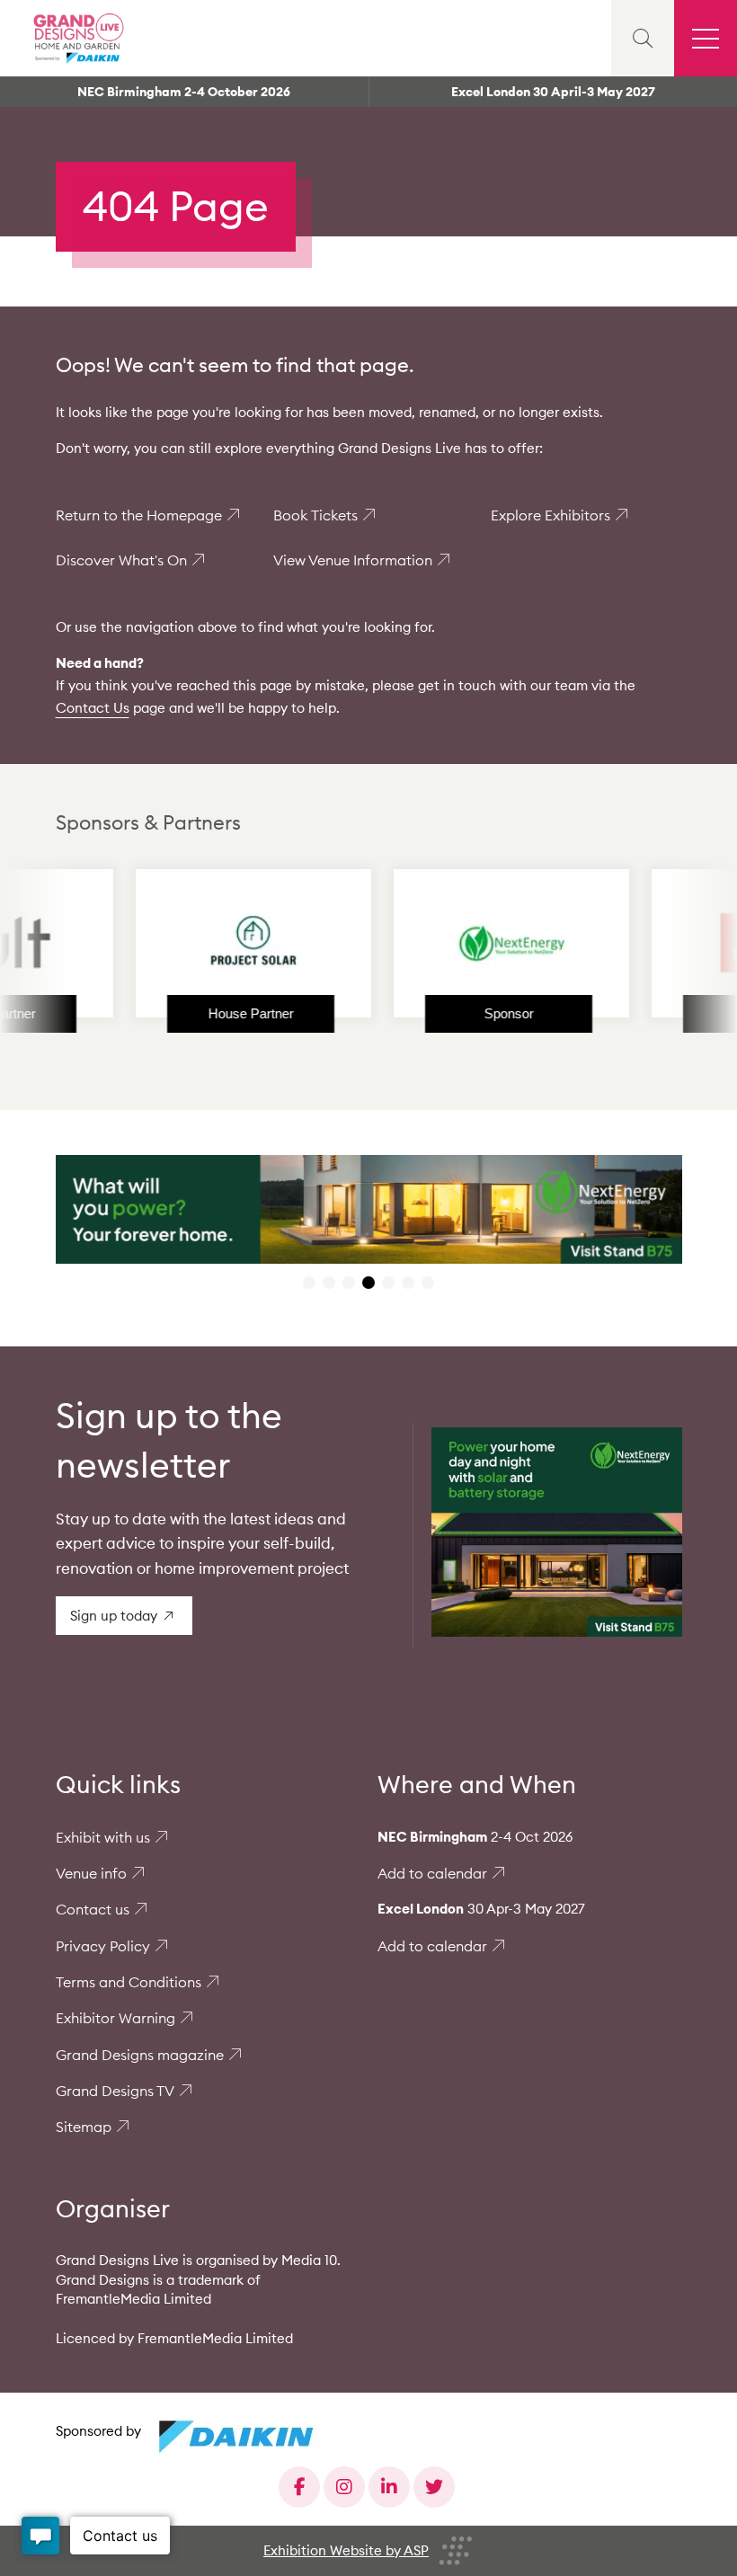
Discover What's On (121, 560)
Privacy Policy (103, 1946)
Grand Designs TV (115, 2091)
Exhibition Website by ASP (346, 2550)
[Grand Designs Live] (76, 38)
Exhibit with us (103, 1837)
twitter (434, 2487)
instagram (344, 2487)
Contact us (93, 1909)
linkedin (389, 2487)
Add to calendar (432, 1873)
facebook (299, 2487)
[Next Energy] (461, 943)
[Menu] (706, 38)
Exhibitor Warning (115, 2018)
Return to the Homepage (139, 515)
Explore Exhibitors (551, 515)
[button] (309, 1283)
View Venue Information (353, 560)
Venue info (91, 1873)
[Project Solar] (203, 943)
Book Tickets (315, 515)
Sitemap (84, 2127)
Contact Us (93, 708)
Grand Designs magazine (140, 2055)
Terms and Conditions (129, 1982)
